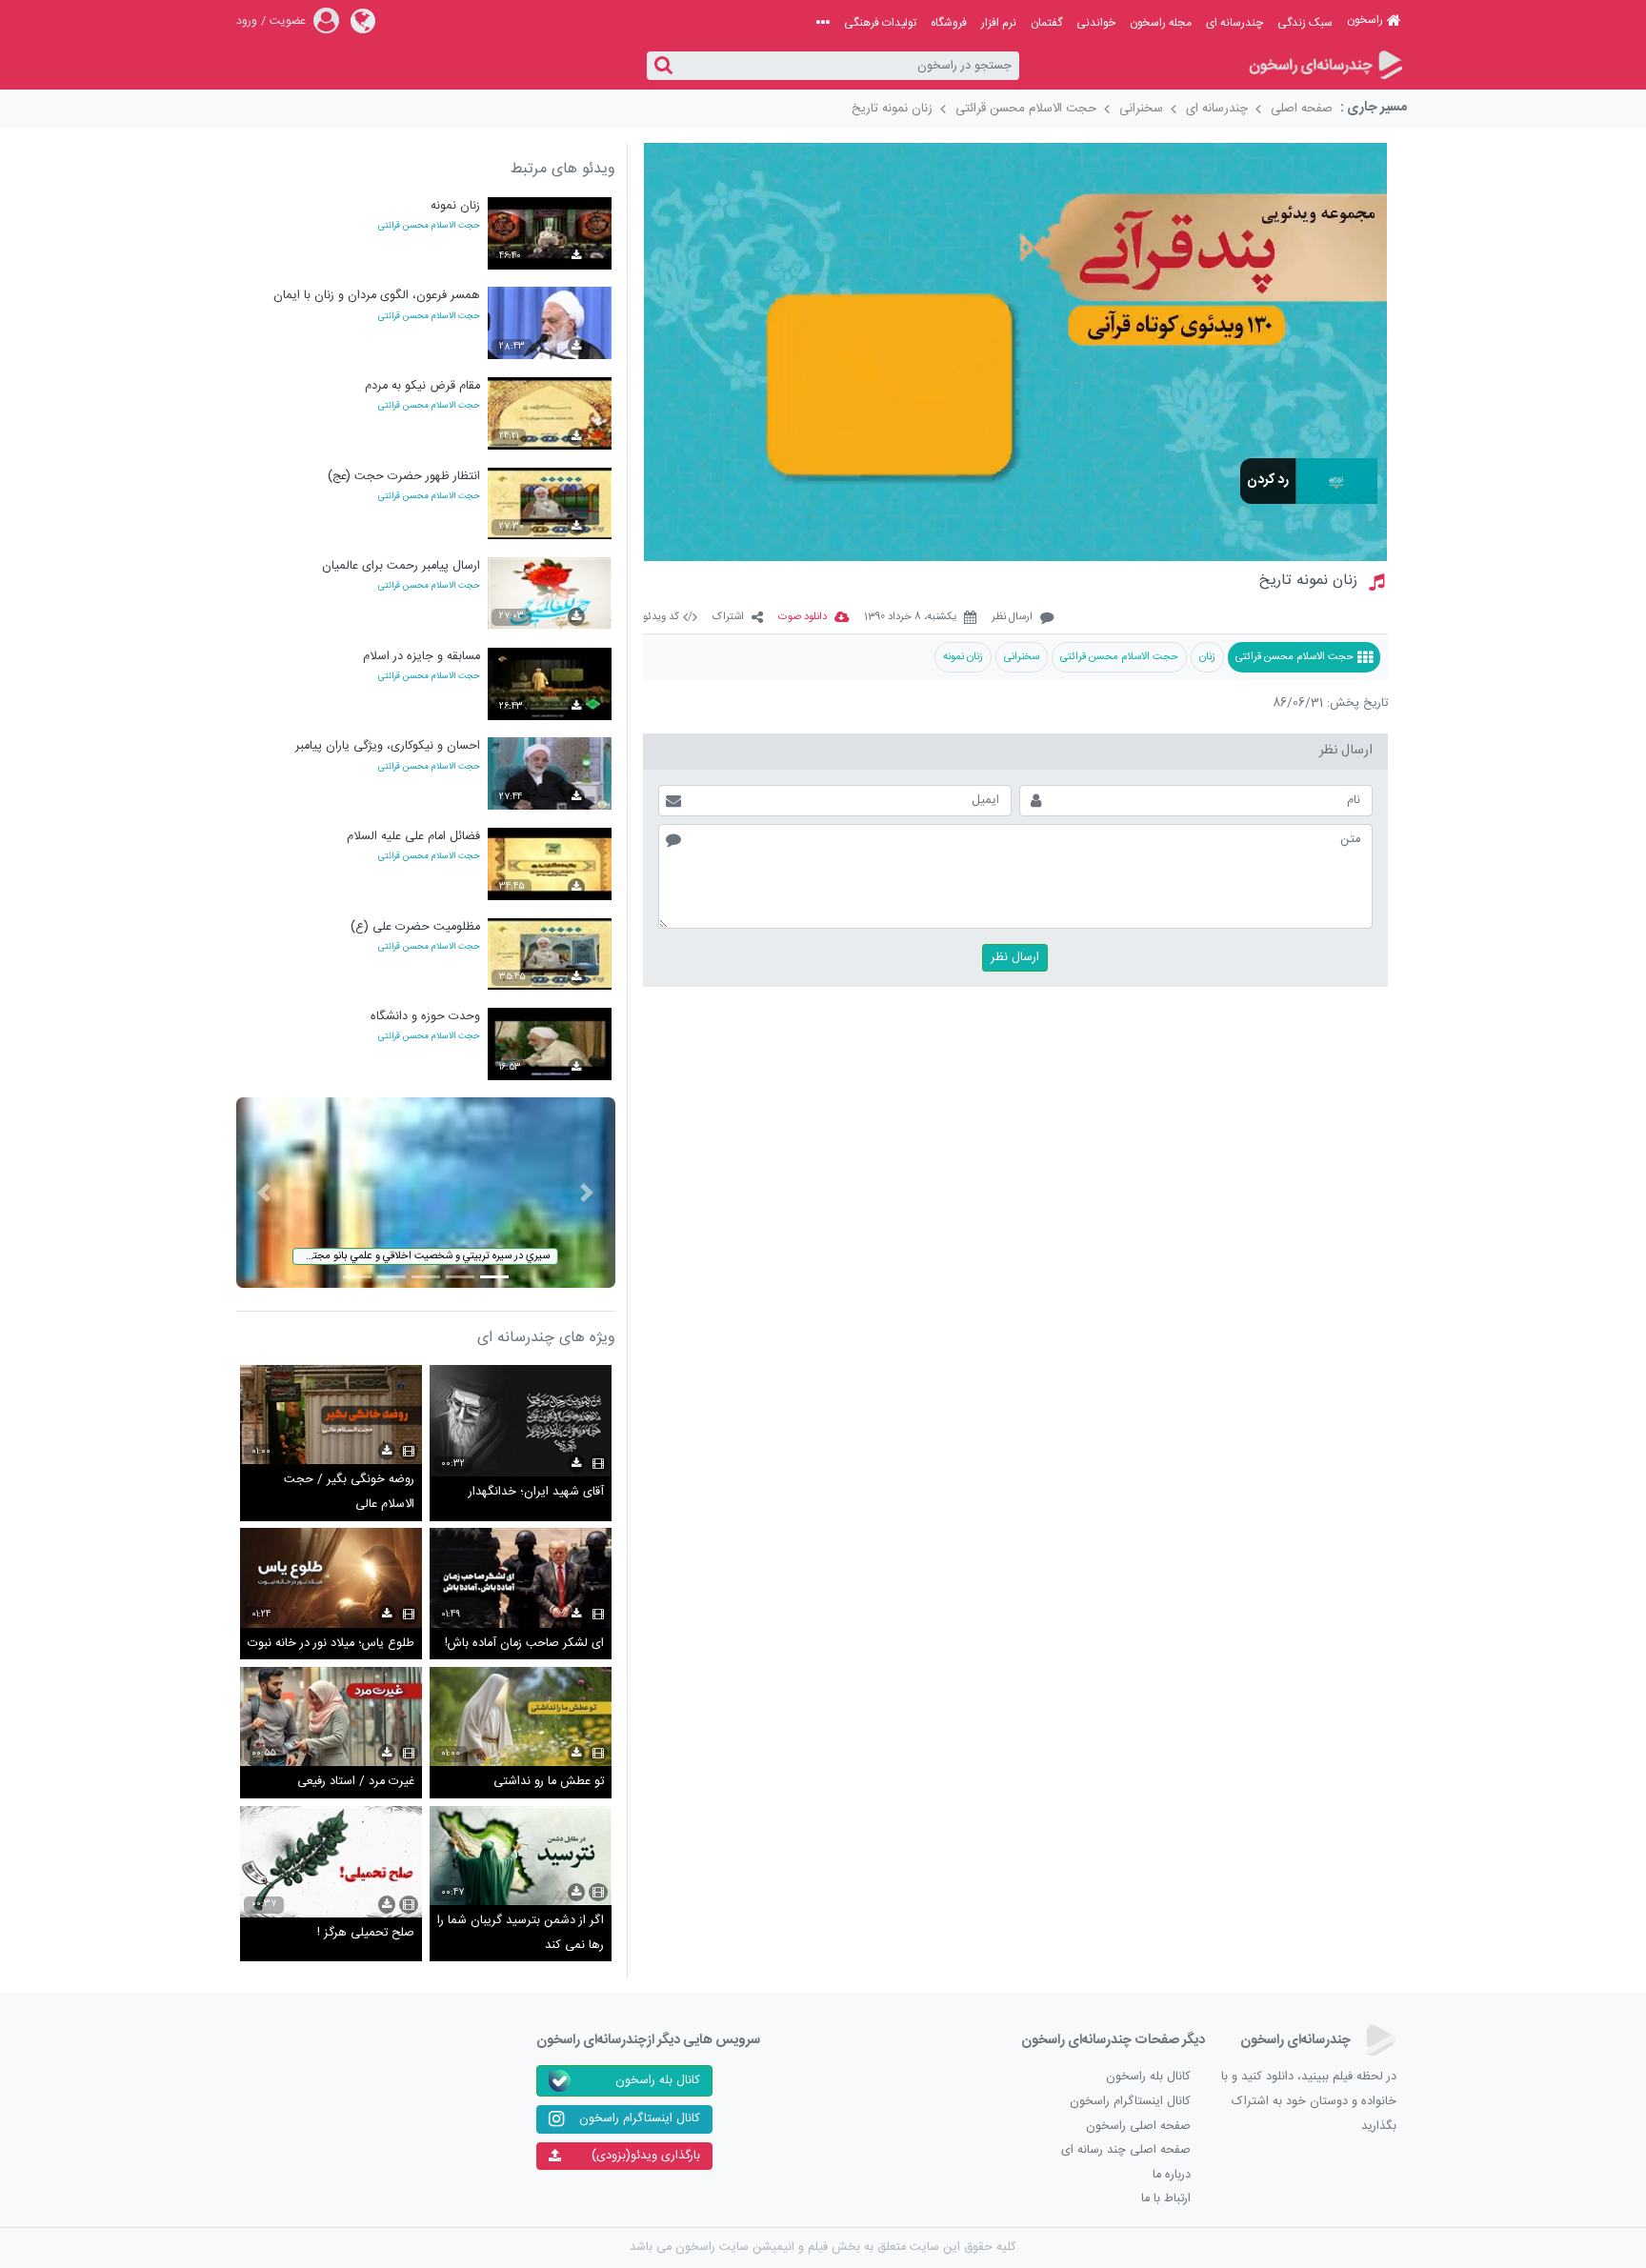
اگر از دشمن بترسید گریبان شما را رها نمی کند (521, 1933)
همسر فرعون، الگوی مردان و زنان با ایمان (377, 296)
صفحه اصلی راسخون (1138, 2127)
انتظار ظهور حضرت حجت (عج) (404, 477)
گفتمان (1046, 23)
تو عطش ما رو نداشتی (549, 1782)
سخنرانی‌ (1022, 657)
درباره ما (1172, 2175)
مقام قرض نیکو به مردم (422, 386)
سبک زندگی (1305, 23)
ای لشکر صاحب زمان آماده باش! (524, 1644)
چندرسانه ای (1234, 23)
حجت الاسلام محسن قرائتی (1026, 109)
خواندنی (1096, 23)
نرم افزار (999, 23)
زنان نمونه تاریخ (892, 109)
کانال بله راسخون (1148, 2077)
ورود (247, 21)
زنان (1207, 657)
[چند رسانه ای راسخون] (1325, 66)
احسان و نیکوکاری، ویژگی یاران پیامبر (388, 746)
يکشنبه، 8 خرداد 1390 (910, 618)
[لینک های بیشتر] (823, 23)
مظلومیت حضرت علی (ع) (415, 927)
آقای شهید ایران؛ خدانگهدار (536, 1492)
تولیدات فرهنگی (880, 23)
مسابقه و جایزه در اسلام (422, 657)
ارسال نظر (1012, 618)
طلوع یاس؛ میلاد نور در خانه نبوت (331, 1644)
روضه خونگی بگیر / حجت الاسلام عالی (349, 1492)
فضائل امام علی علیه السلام (413, 837)
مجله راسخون (1161, 23)
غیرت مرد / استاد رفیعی (356, 1782)
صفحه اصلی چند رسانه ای (1126, 2150)
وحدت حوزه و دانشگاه (425, 1017)
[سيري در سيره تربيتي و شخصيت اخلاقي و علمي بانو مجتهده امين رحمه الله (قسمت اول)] (426, 1193)
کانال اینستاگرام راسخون (1130, 2102)
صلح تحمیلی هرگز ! (366, 1933)
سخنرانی (1141, 109)
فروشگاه (949, 23)
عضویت (288, 21)
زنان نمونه (963, 657)
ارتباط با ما (1166, 2199)
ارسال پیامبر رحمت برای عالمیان (401, 566)
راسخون (1365, 20)
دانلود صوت (803, 618)
